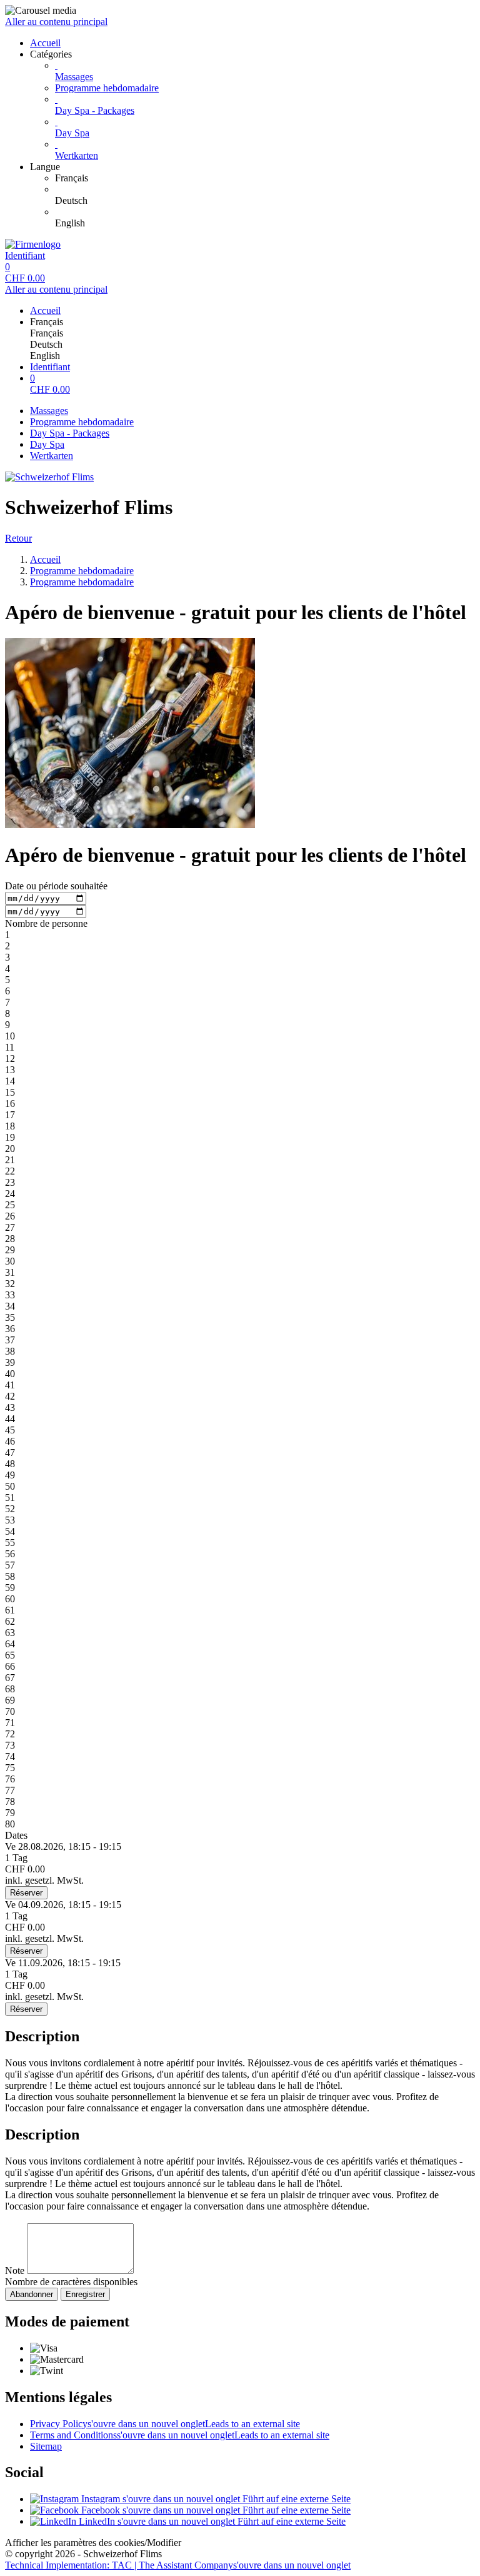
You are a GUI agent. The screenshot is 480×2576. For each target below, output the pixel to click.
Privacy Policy (165, 2424)
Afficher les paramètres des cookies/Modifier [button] (93, 2543)
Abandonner (32, 2294)
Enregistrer (85, 2294)
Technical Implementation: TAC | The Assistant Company (178, 2565)
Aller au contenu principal (56, 22)
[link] (265, 178)
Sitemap (46, 2446)
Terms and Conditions (180, 2435)
